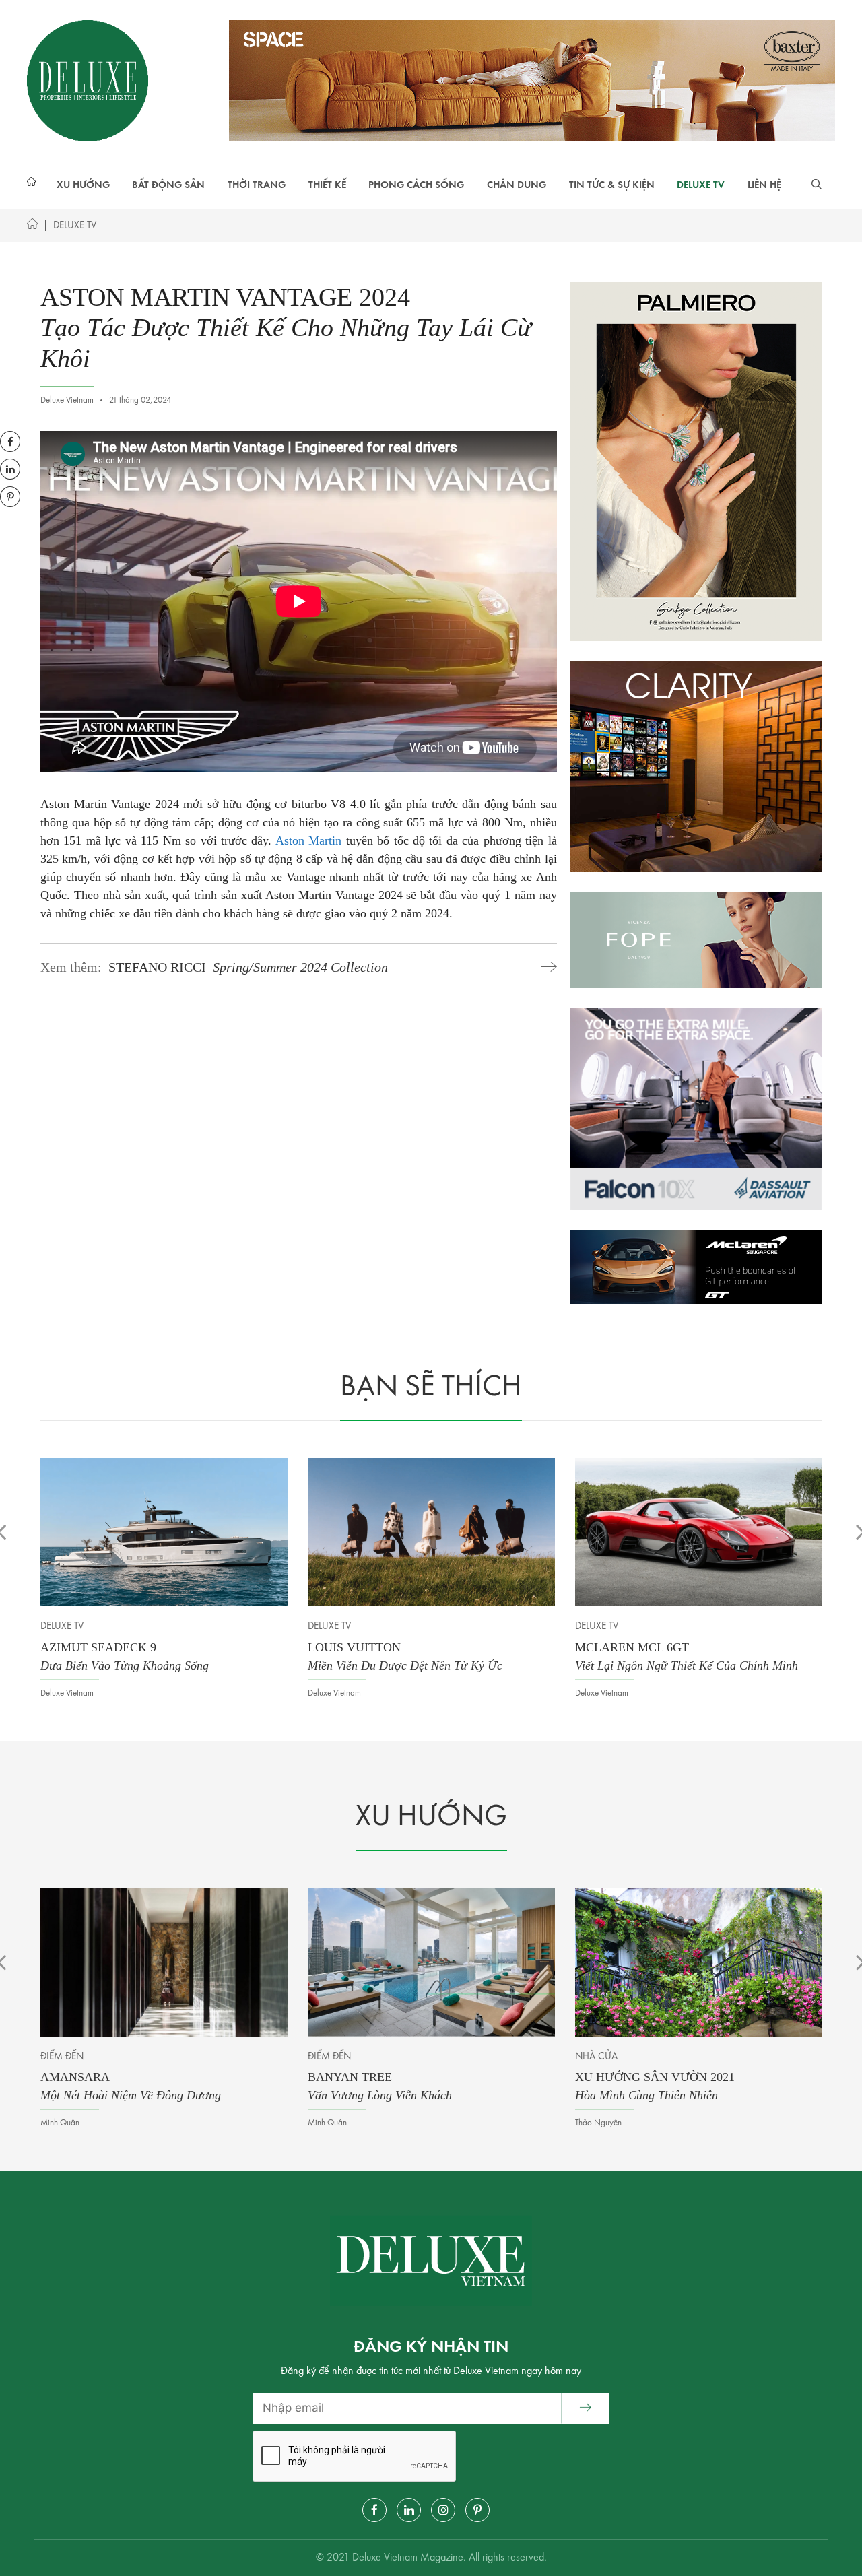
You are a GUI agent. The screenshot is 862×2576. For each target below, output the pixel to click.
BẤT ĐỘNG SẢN (168, 186)
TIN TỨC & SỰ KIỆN (612, 186)
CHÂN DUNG (517, 186)
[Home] (32, 227)
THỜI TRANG (257, 186)
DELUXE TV (701, 186)
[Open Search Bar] (817, 186)
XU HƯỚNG (83, 186)
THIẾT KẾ (327, 186)
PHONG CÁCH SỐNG (416, 186)
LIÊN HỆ (764, 186)
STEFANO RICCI (248, 967)
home (34, 186)
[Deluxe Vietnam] (88, 80)
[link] (308, 840)
